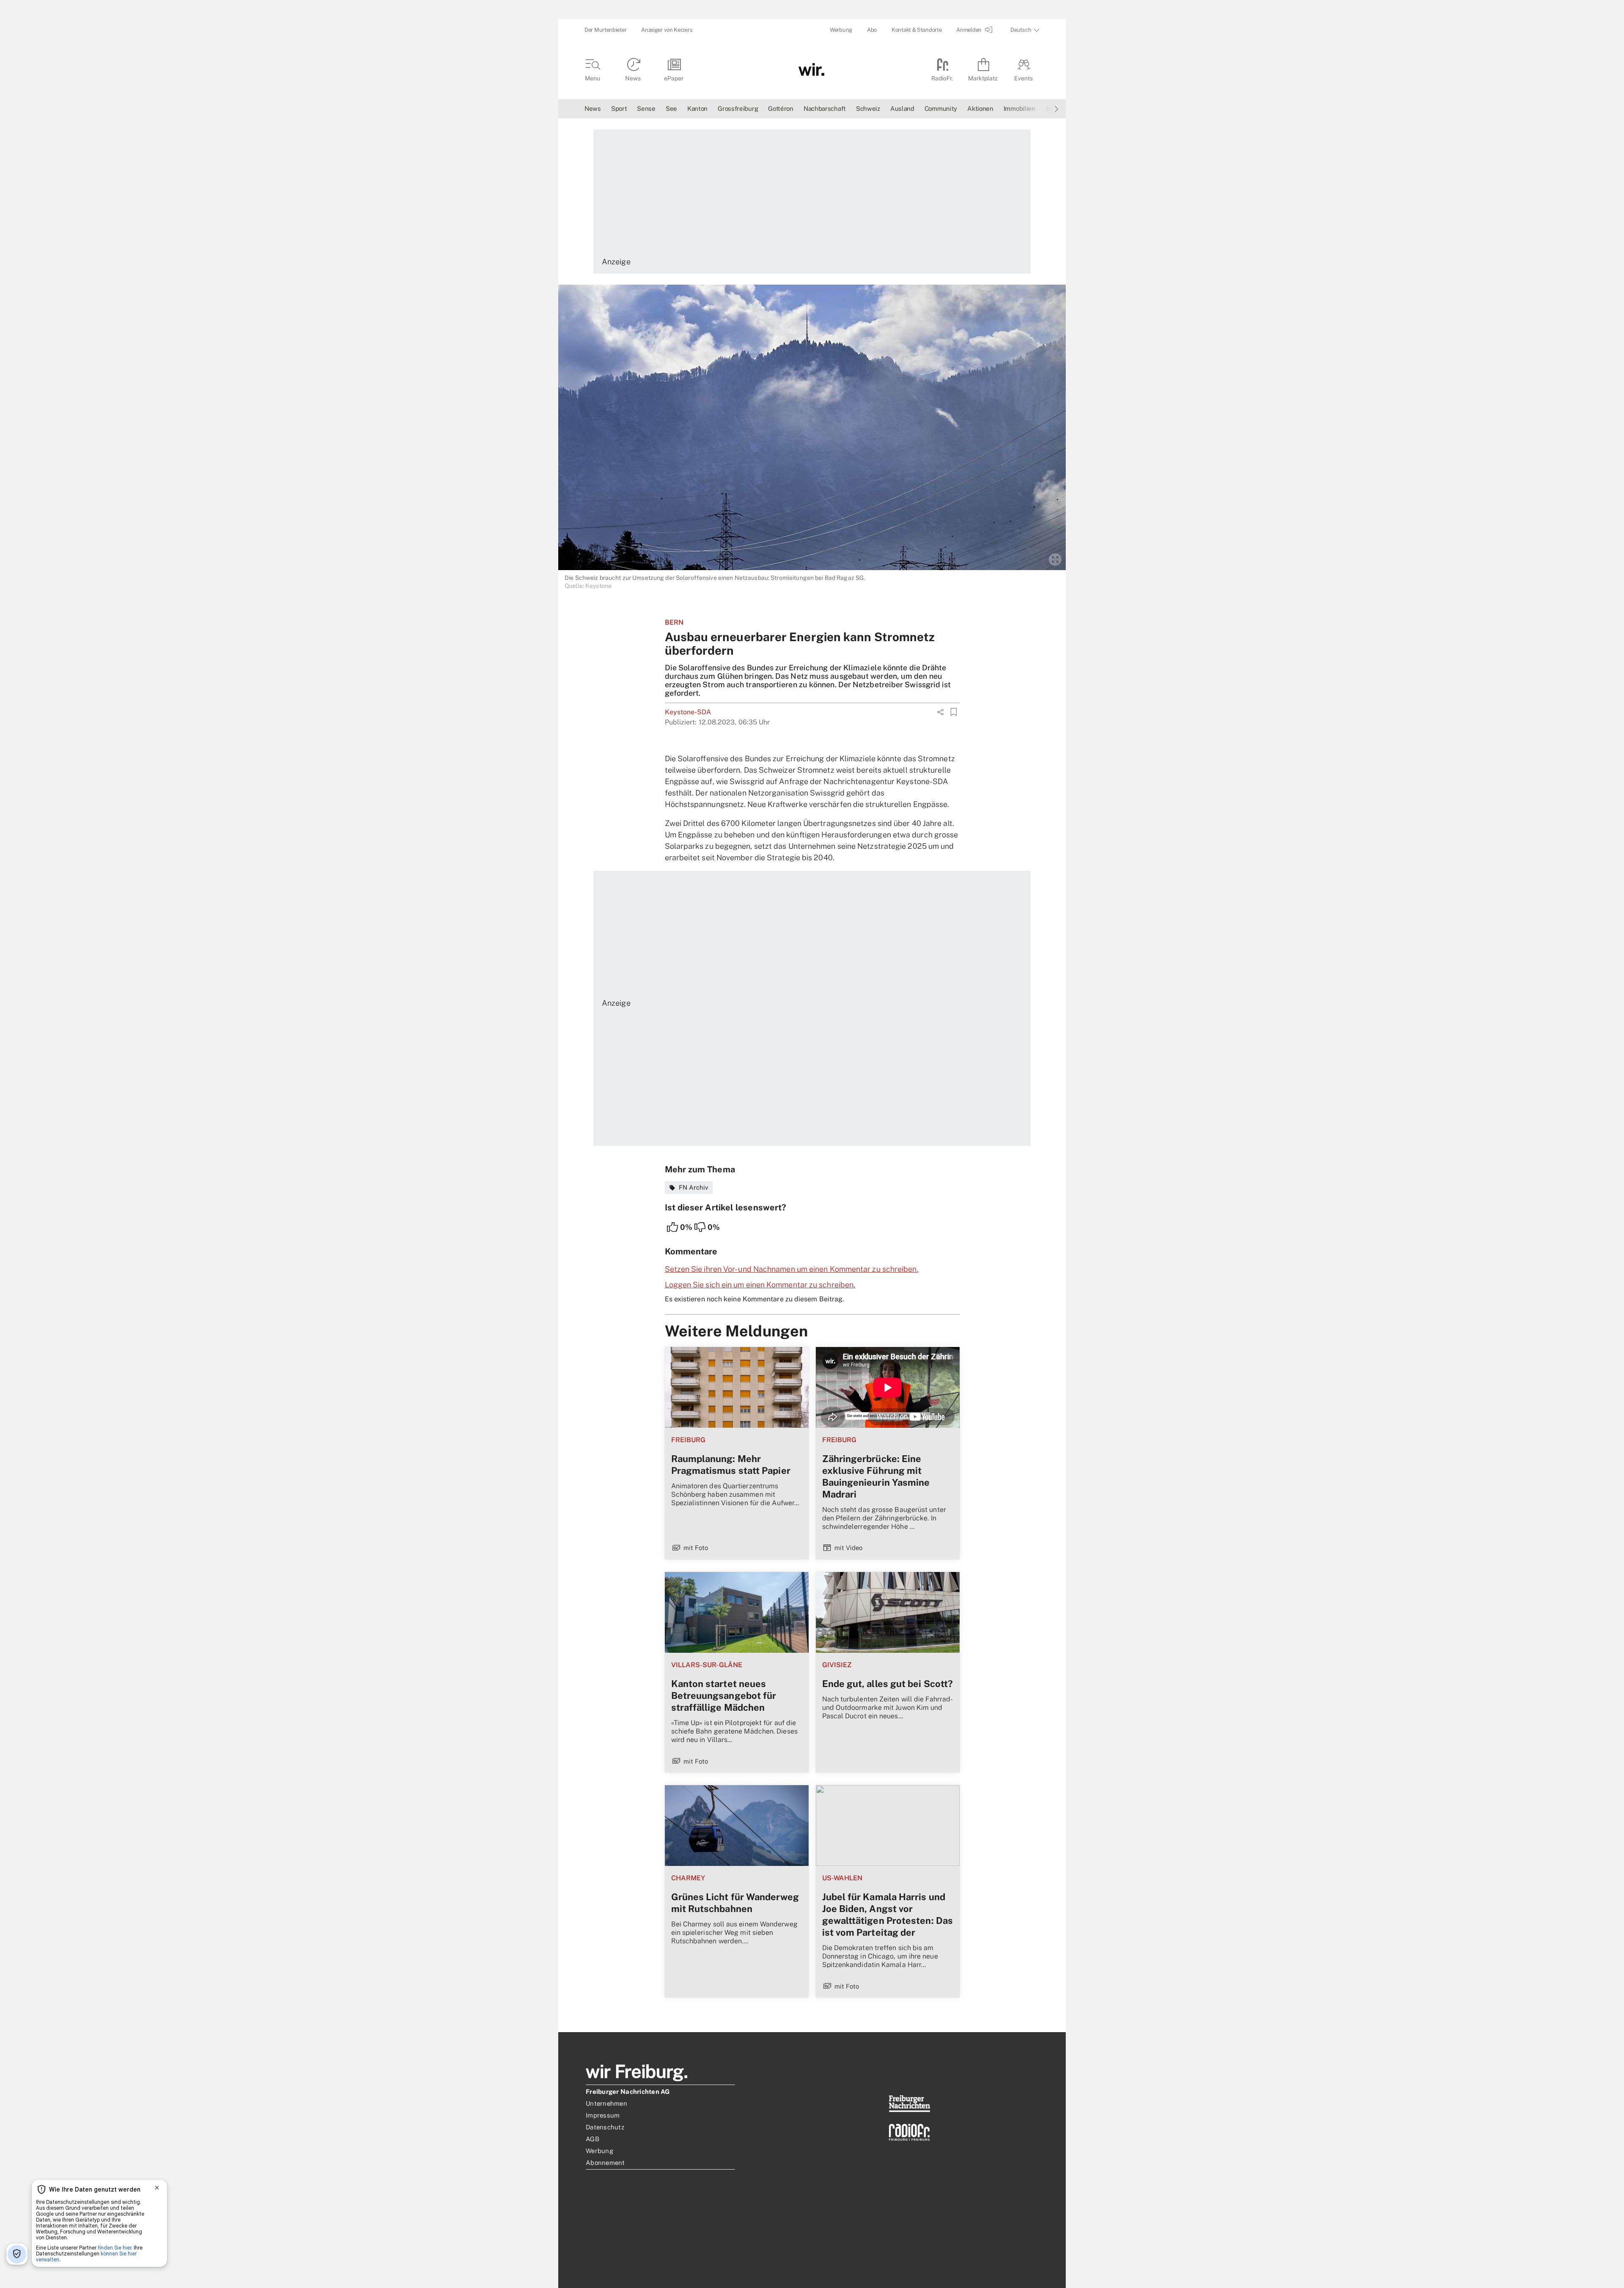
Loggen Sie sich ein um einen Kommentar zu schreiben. (760, 1285)
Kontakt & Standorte (916, 30)
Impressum (603, 2115)
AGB (593, 2139)
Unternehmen (606, 2103)
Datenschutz (605, 2127)
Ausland (902, 108)
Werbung (841, 30)
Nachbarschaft (825, 108)
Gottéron (781, 108)
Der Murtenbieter (605, 30)
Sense (646, 108)
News (593, 108)
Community (941, 108)
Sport (619, 108)
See (671, 108)
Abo (872, 30)
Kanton (697, 108)
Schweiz (868, 108)
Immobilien (1019, 108)
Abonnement (605, 2163)
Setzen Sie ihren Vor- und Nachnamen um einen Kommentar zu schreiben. (792, 1269)
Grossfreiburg (738, 108)
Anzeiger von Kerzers (667, 30)
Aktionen (980, 108)
